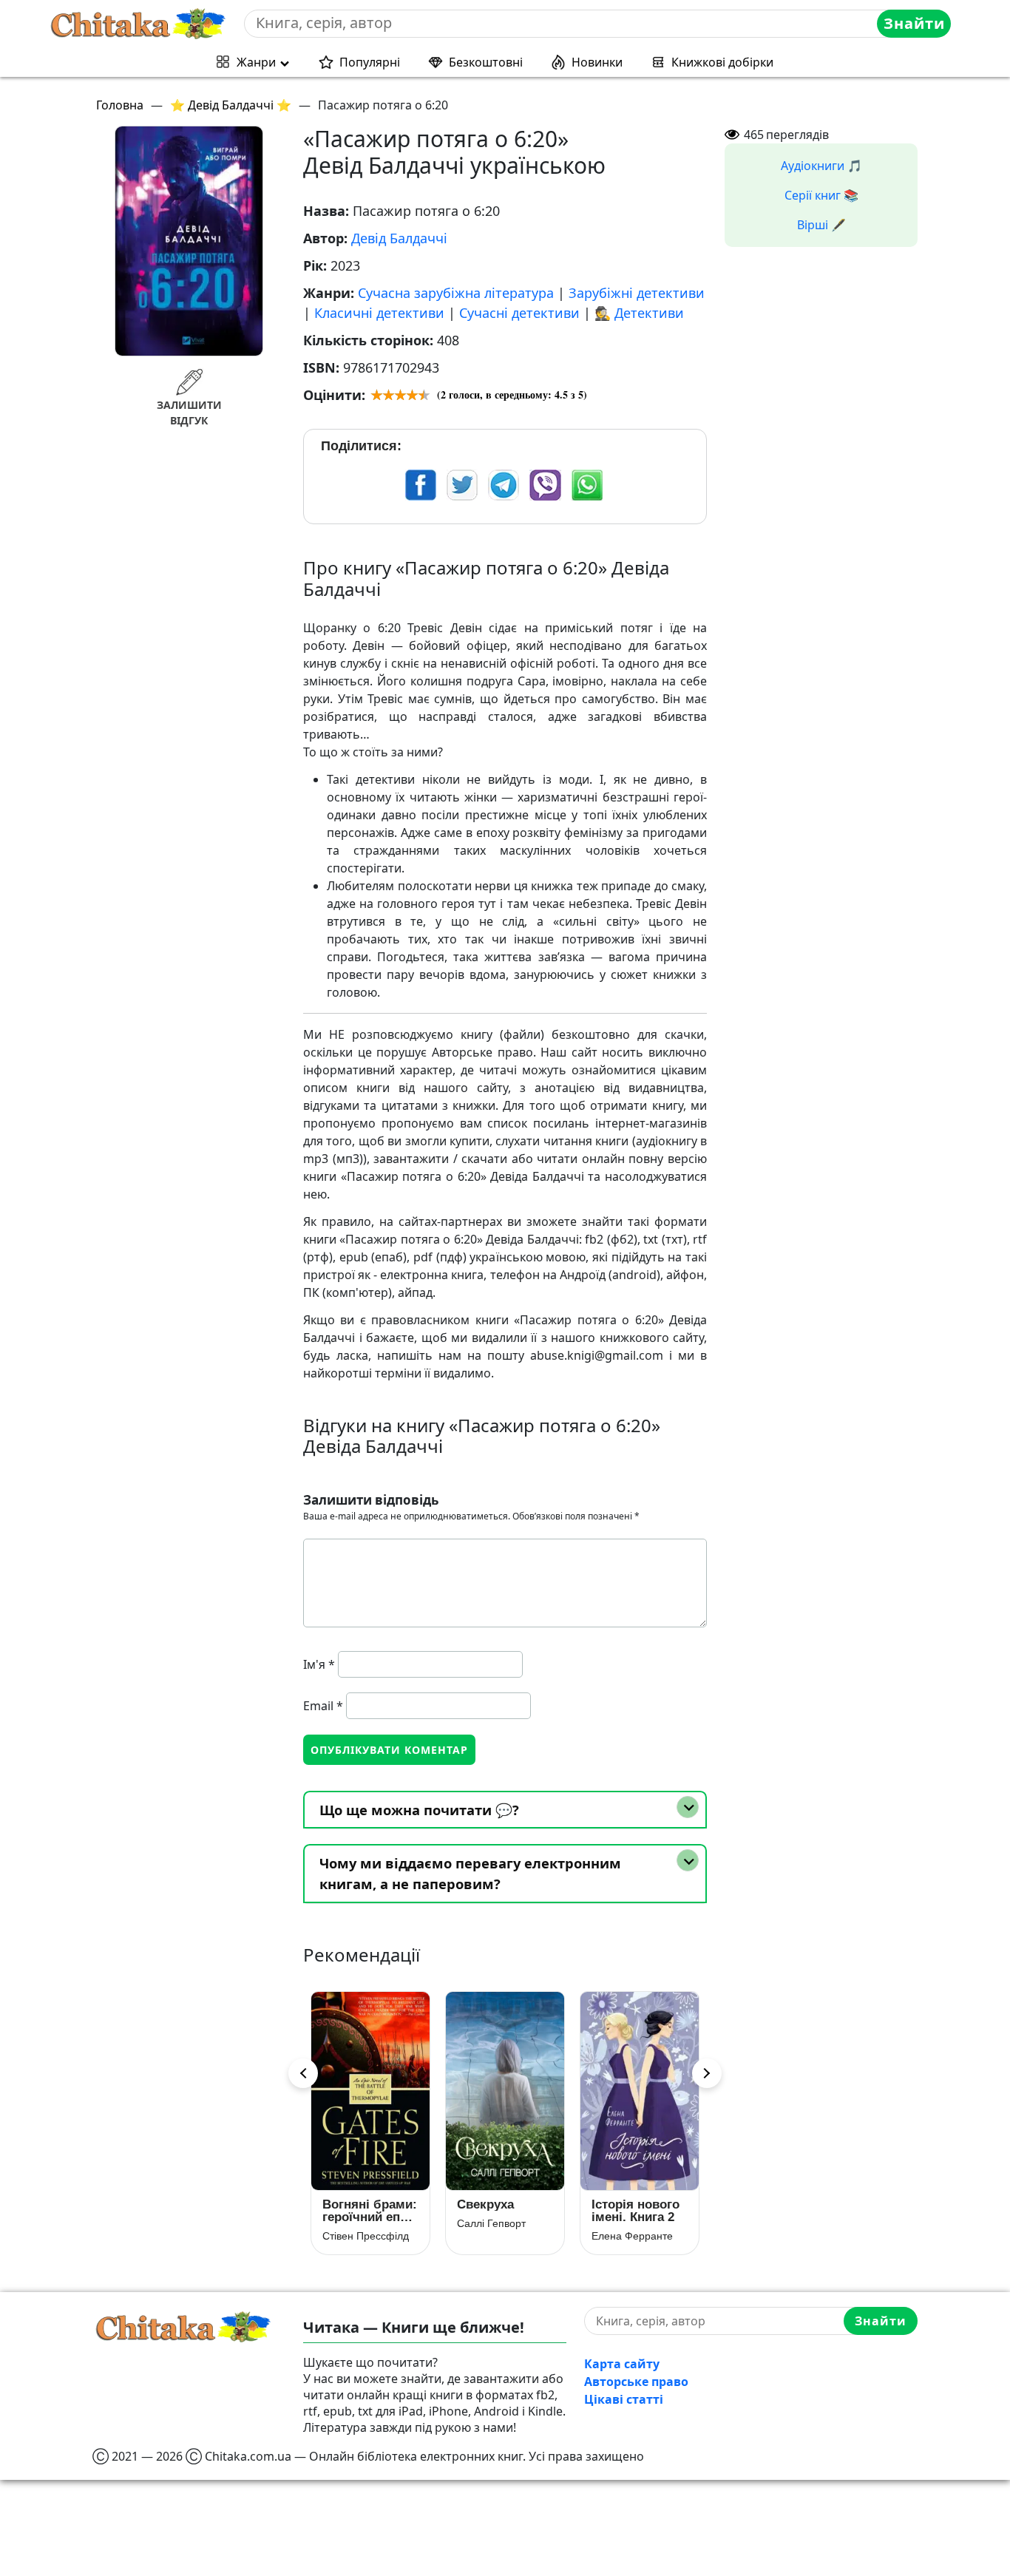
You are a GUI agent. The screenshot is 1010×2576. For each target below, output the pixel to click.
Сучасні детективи (519, 313)
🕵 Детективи (639, 313)
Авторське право (636, 2382)
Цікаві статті (624, 2399)
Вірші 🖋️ (821, 225)
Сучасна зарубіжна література (456, 293)
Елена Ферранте (498, 2236)
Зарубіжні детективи (637, 293)
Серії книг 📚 (821, 195)
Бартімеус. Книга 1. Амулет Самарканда (629, 2211)
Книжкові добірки (722, 62)
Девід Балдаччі (399, 238)
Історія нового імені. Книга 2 (501, 2211)
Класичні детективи (379, 313)
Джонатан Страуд (634, 2236)
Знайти (914, 23)
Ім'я (319, 1664)
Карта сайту (622, 2364)
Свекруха (351, 2204)
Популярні (370, 62)
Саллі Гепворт (357, 2223)
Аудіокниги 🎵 (821, 166)
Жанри (256, 62)
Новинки (597, 62)
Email (323, 1706)
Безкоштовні (486, 62)
